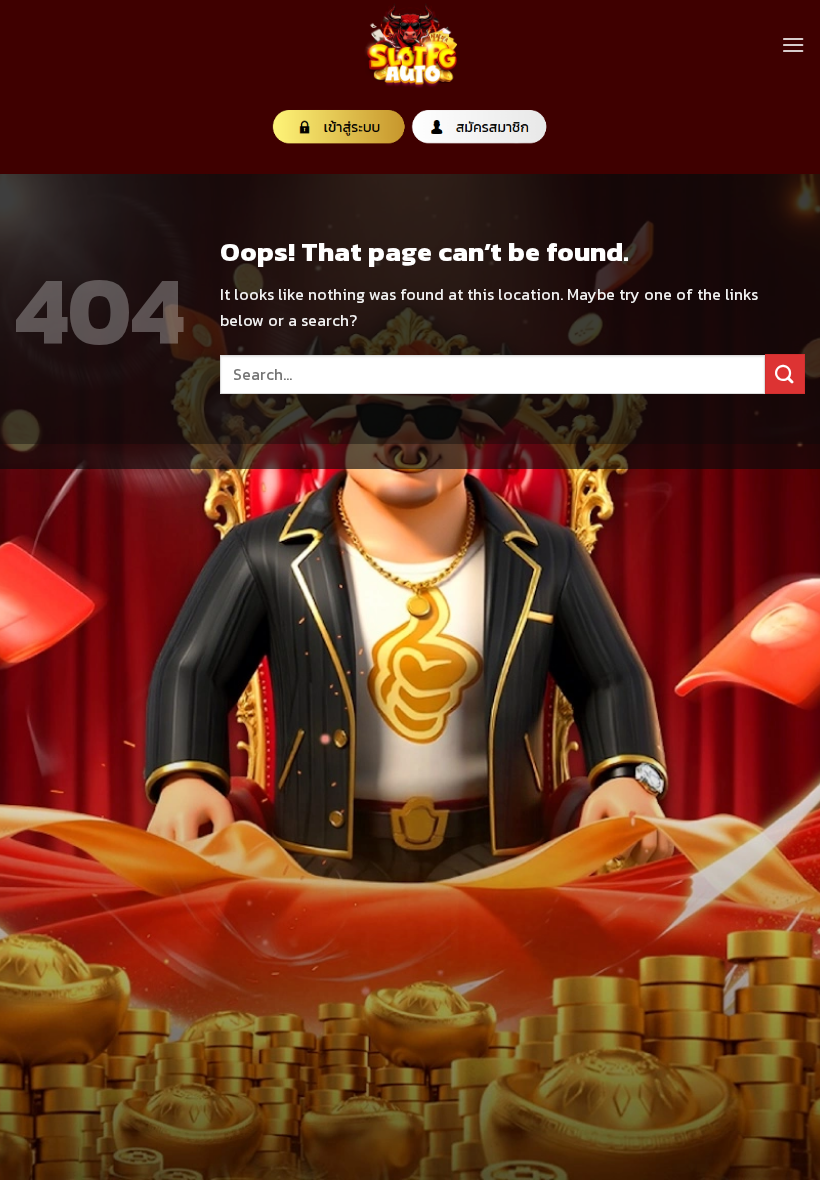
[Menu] (793, 44)
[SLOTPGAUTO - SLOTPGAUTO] (410, 45)
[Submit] (785, 373)
